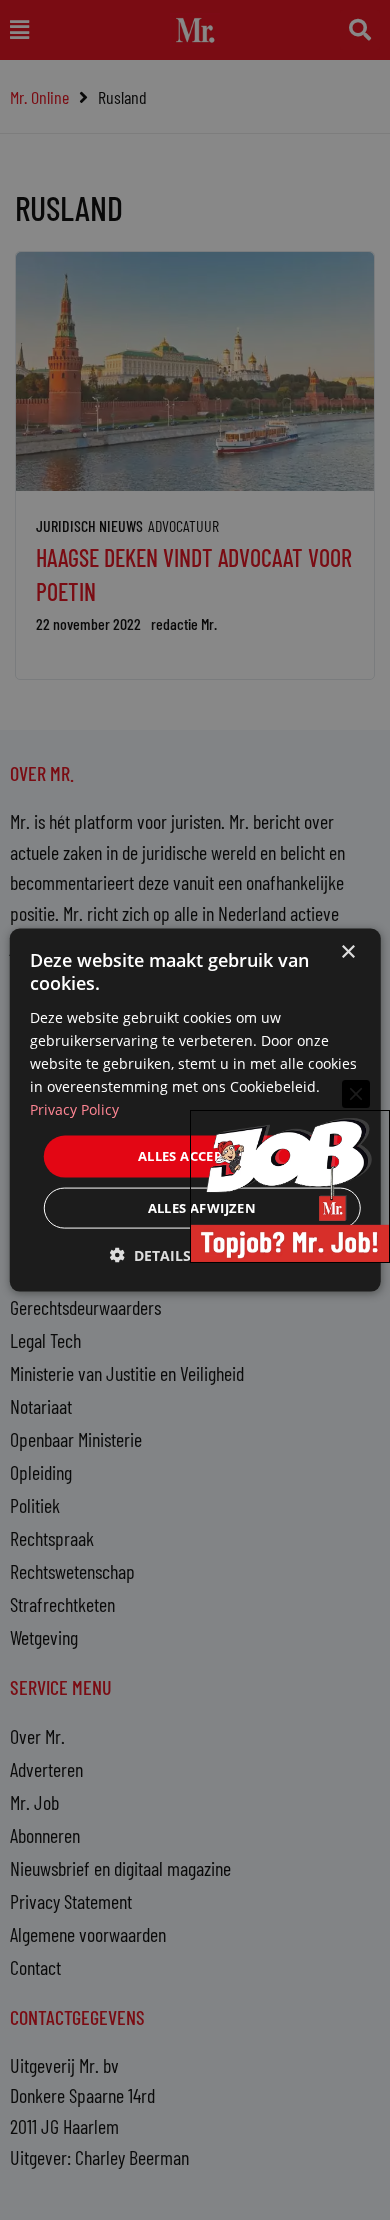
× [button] (347, 952)
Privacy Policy (74, 1109)
